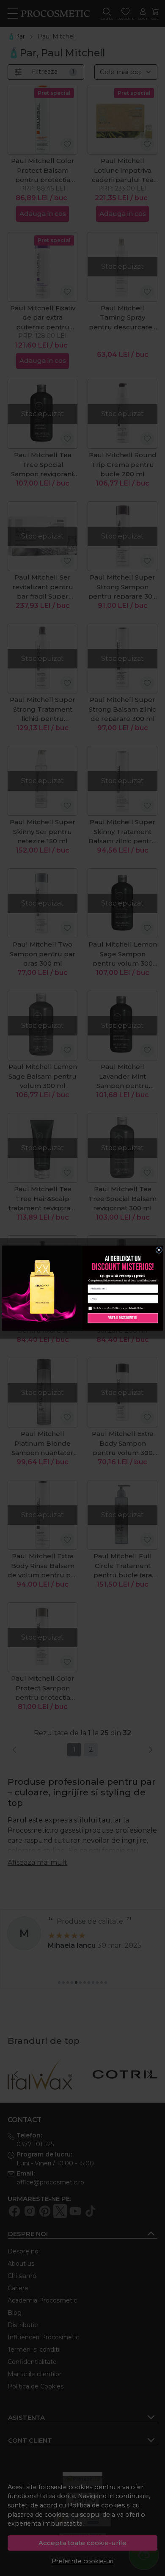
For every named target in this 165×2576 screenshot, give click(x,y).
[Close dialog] (159, 1250)
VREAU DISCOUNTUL (123, 1318)
